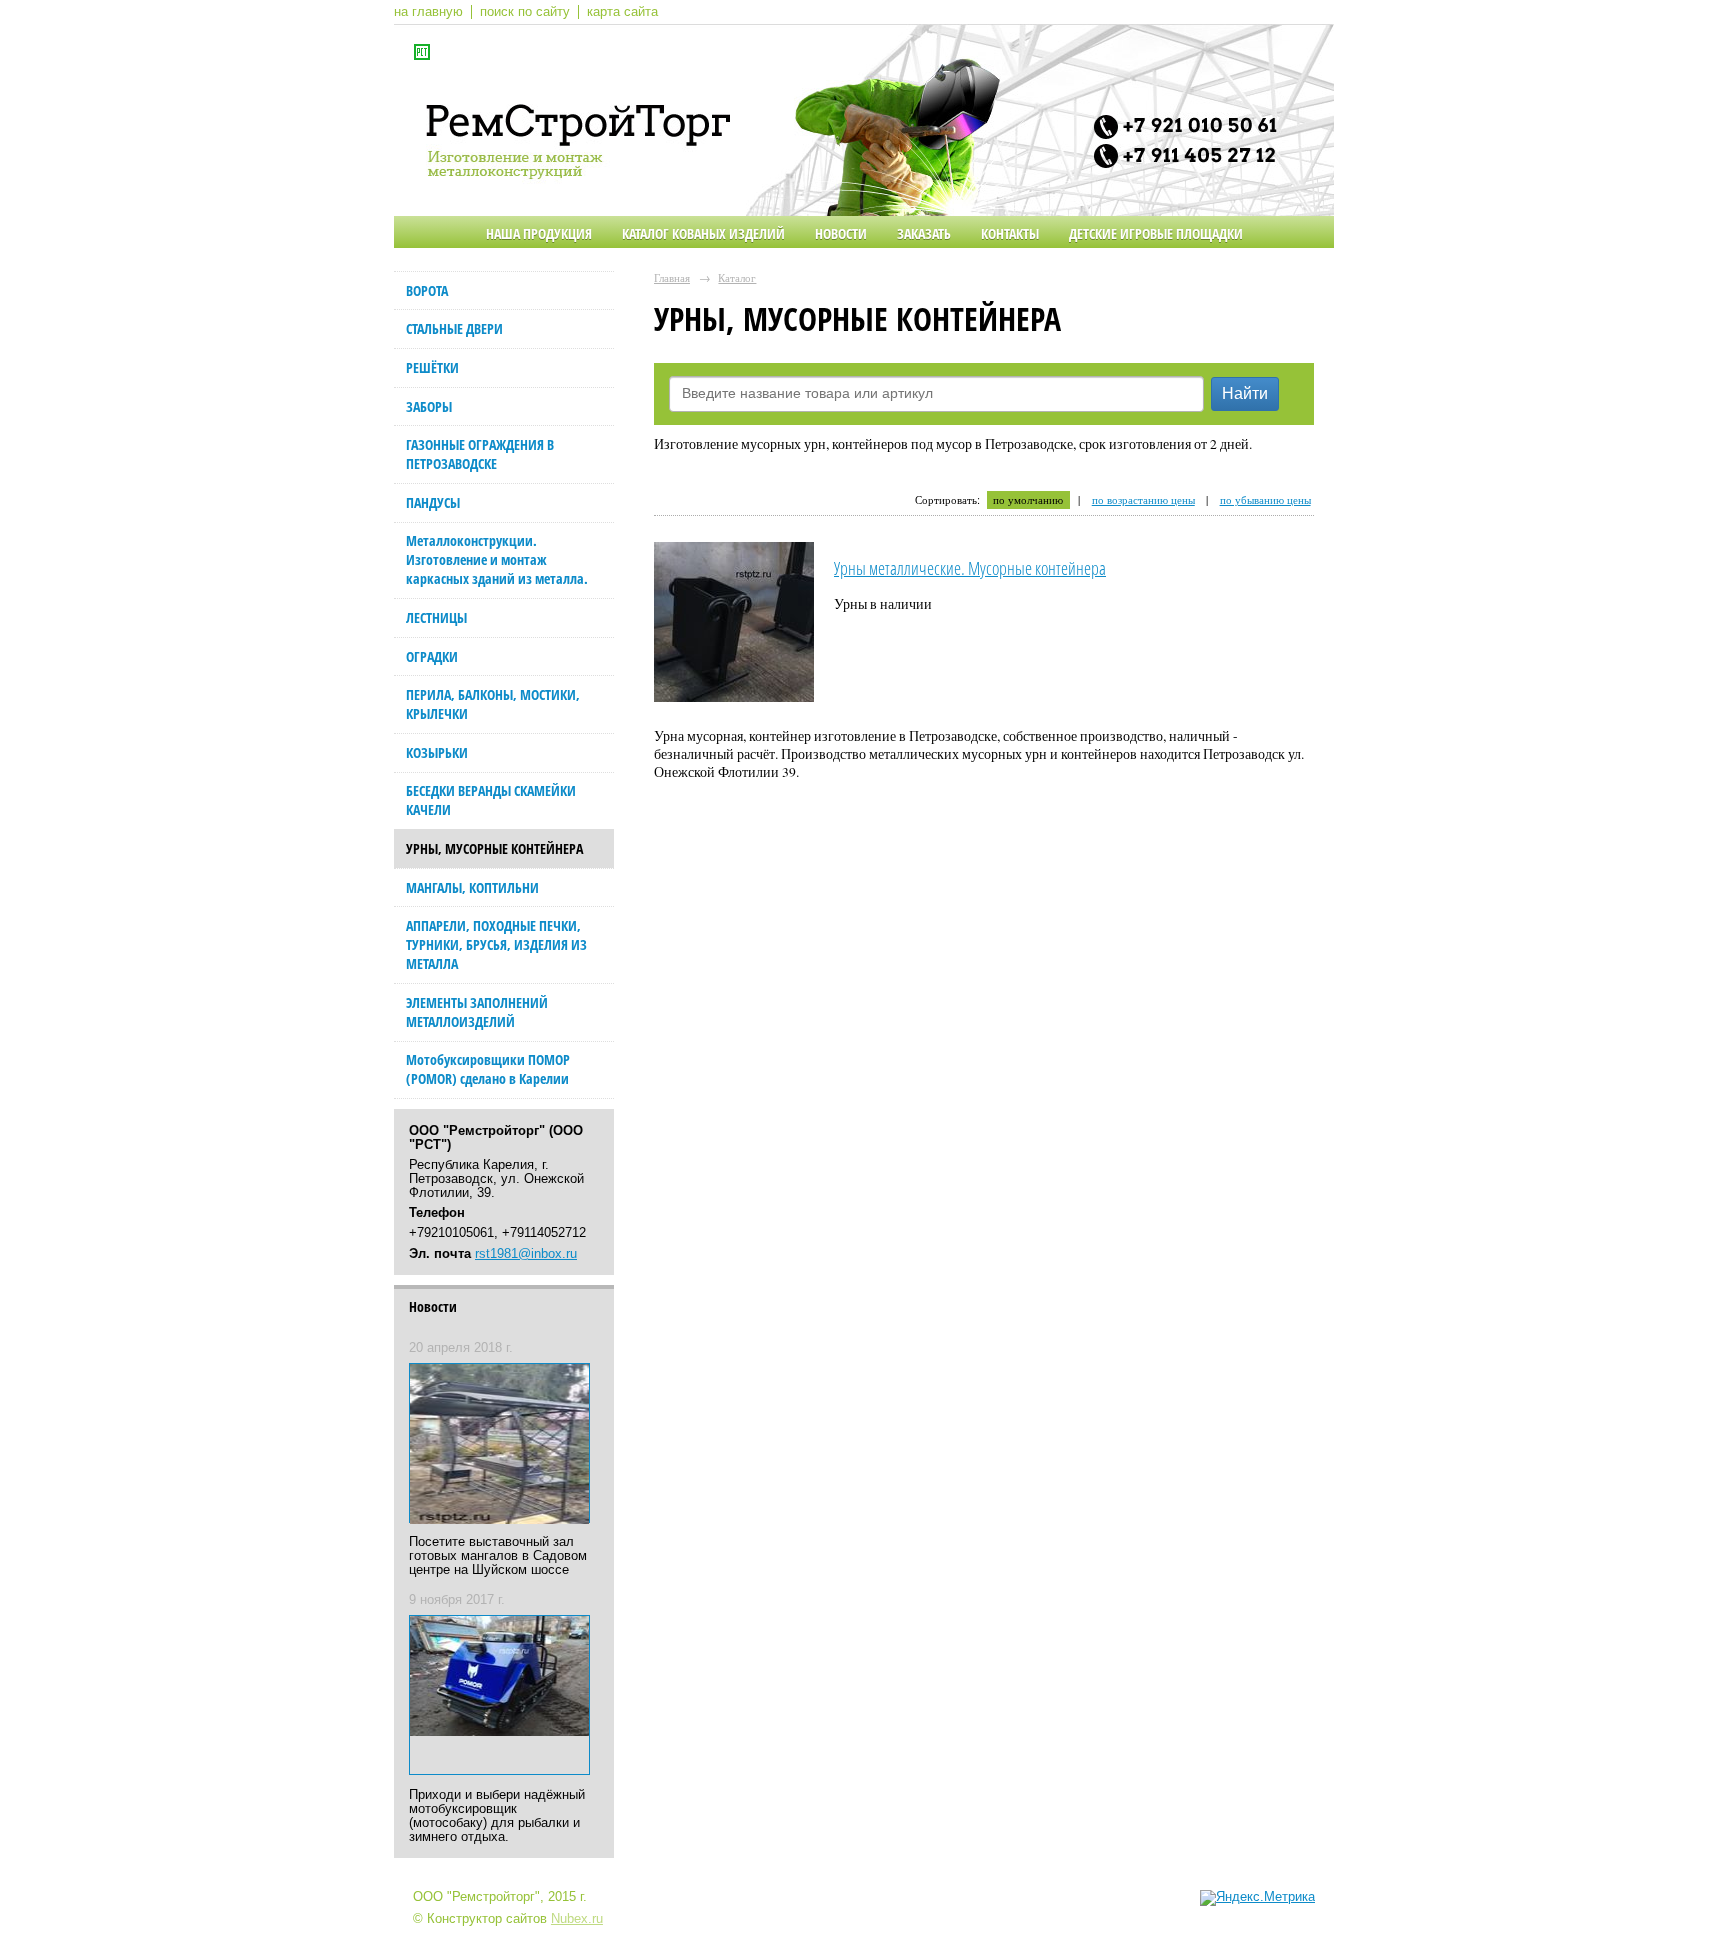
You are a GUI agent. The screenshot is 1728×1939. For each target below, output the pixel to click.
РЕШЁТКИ (432, 367)
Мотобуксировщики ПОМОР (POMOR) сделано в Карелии (488, 1069)
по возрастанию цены (1143, 500)
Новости (841, 233)
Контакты (1010, 233)
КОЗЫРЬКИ (437, 752)
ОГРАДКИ (432, 656)
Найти (1245, 393)
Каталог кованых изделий (703, 233)
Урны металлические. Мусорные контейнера (970, 567)
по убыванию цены (1265, 500)
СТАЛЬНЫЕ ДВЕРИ (454, 328)
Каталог (737, 277)
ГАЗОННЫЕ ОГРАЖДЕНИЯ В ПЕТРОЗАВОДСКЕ (480, 454)
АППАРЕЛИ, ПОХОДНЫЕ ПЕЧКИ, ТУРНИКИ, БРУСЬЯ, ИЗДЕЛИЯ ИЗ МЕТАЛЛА (496, 944)
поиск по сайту (525, 12)
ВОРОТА (427, 290)
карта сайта (622, 12)
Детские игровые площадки (1156, 233)
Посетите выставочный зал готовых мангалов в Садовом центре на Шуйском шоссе (498, 1556)
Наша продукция (539, 233)
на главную (428, 12)
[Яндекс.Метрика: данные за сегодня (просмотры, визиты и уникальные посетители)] (1257, 1898)
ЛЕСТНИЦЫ (436, 617)
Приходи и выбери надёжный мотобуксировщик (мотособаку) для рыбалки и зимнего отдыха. (497, 1816)
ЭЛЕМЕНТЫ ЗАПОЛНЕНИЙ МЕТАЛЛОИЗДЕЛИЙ (477, 1012)
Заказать (924, 233)
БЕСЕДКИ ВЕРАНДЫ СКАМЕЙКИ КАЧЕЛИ (491, 800)
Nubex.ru (577, 1919)
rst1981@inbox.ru (526, 1254)
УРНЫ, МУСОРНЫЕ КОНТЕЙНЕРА (494, 848)
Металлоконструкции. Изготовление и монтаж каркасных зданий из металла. (497, 559)
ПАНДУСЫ (433, 502)
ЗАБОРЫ (429, 406)
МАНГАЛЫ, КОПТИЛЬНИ (472, 887)
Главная (672, 277)
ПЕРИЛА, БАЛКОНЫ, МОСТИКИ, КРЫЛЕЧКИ (493, 704)
